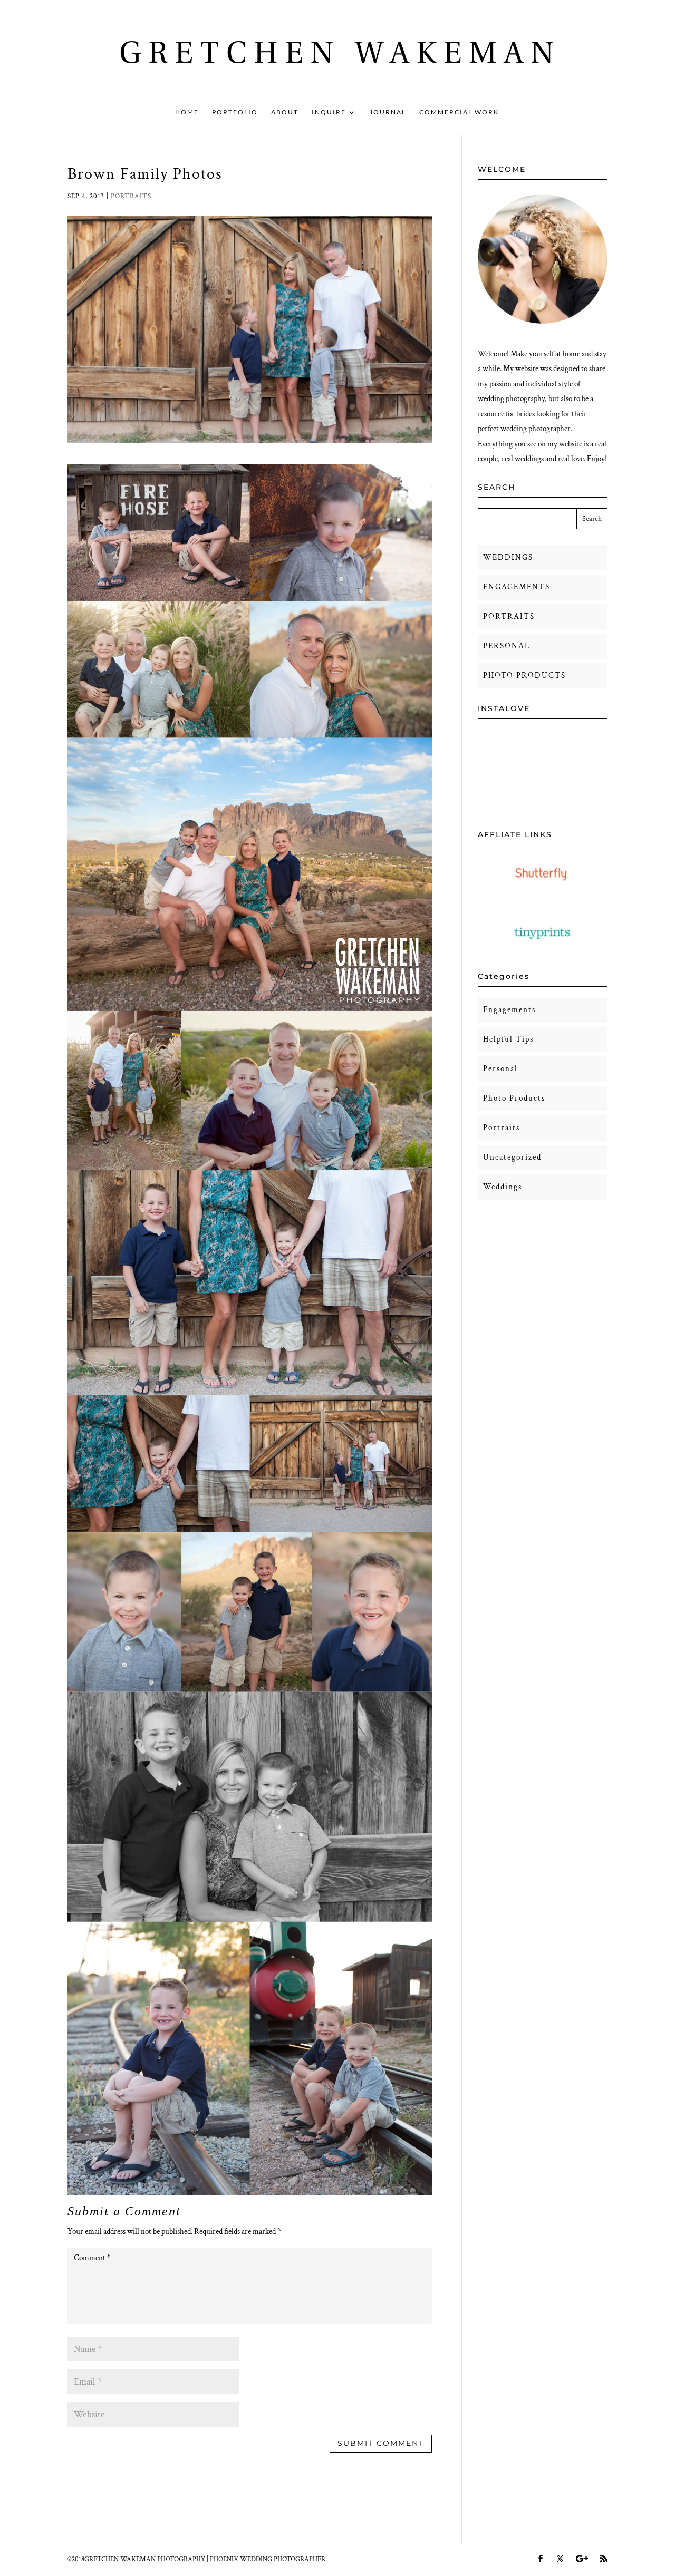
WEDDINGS (508, 557)
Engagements (509, 1010)
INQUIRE (329, 112)
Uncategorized (512, 1157)
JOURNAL (388, 112)
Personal (500, 1069)
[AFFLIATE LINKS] (543, 890)
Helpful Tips (508, 1039)
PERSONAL (507, 646)
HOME (187, 112)
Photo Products (514, 1098)
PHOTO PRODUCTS (524, 675)
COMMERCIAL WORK (459, 112)
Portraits (131, 196)
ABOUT (285, 112)
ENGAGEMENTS (517, 587)
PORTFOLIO (235, 112)
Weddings (503, 1187)
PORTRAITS (509, 616)
